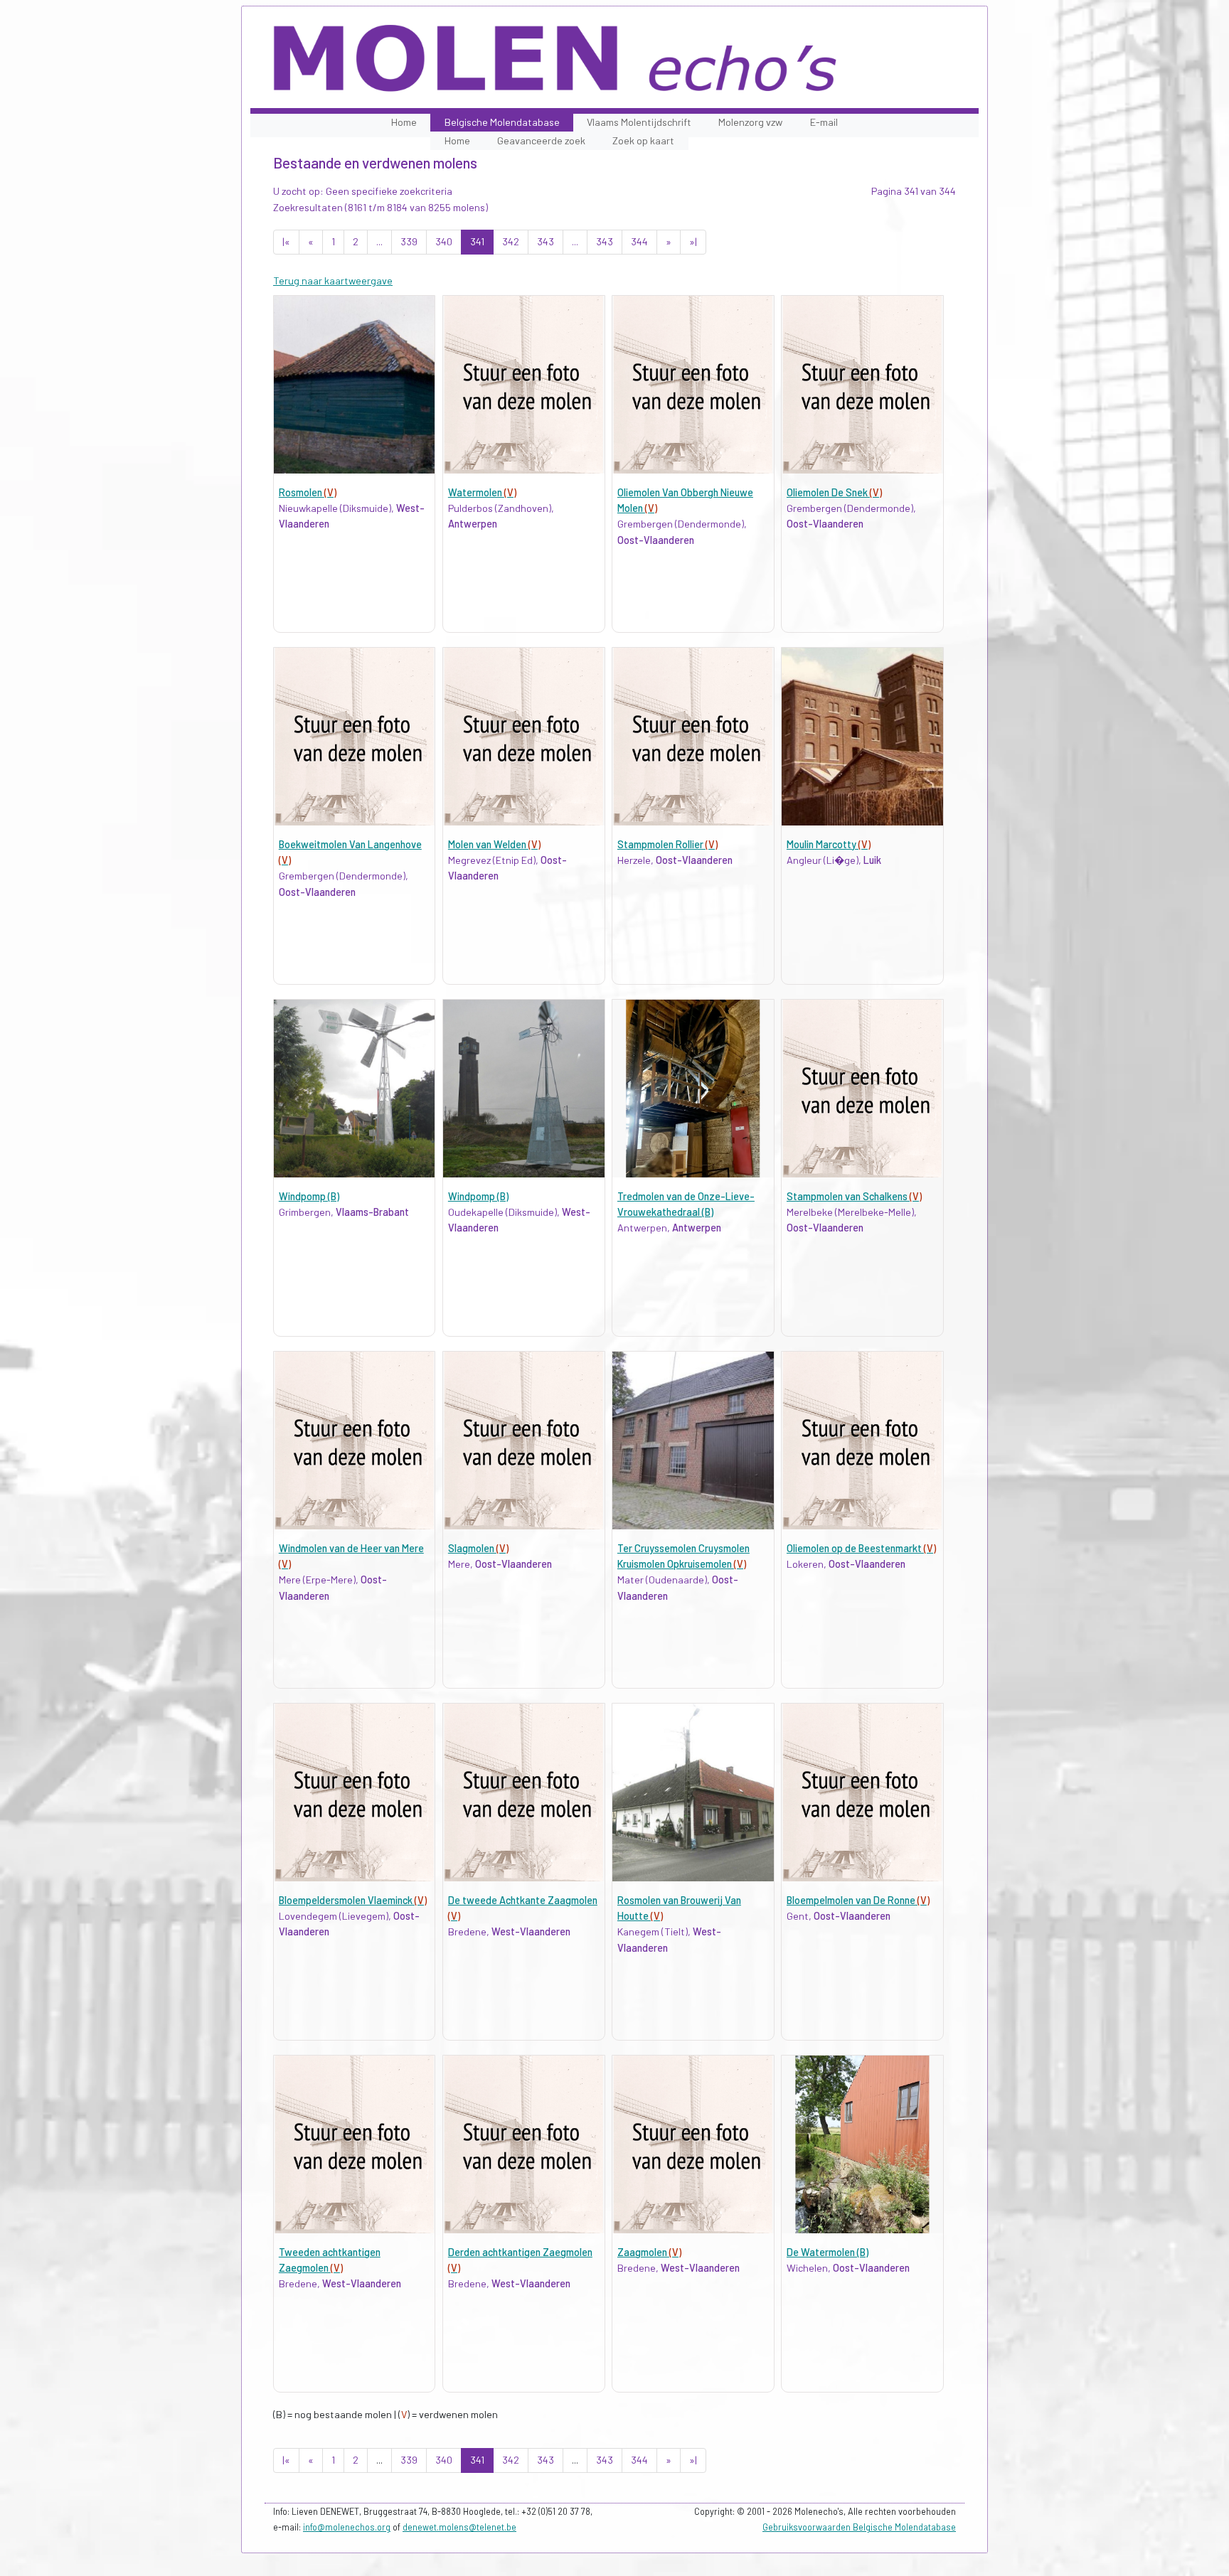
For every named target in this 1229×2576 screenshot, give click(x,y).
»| (693, 241)
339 (409, 241)
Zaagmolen (649, 2252)
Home (404, 122)
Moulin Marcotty (829, 844)
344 (639, 241)
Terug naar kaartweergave (333, 280)
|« (286, 241)
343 (546, 241)
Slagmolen (478, 1548)
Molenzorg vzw (750, 122)
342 (511, 241)
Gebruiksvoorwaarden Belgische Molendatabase (859, 2527)
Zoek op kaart (643, 140)
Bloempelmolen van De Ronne (858, 1900)
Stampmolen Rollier (667, 844)
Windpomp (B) (309, 1196)
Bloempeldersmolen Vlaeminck (353, 1900)
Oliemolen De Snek (834, 492)
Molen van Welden (494, 844)
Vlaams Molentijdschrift (639, 122)
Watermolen (482, 492)
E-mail (824, 122)
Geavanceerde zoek (541, 140)
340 (444, 241)
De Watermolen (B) (828, 2252)
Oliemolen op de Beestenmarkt (861, 1548)
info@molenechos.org (347, 2527)
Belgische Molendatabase (502, 122)
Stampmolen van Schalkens (854, 1196)
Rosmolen (308, 492)
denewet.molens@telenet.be (459, 2527)
